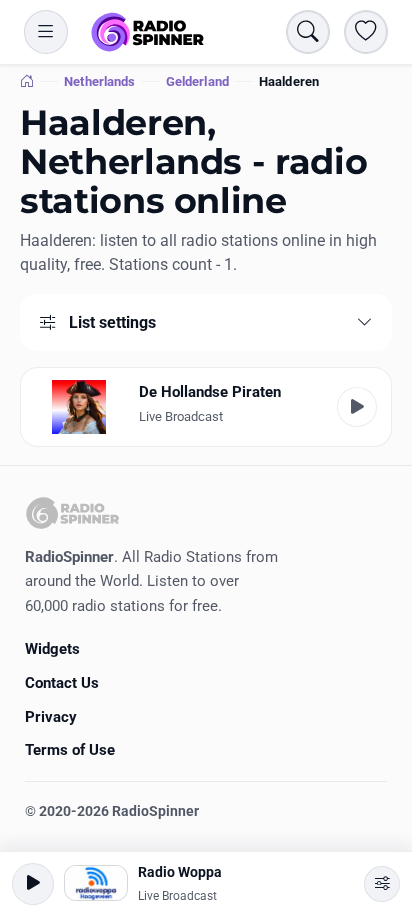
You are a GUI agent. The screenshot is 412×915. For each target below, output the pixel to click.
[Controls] (382, 884)
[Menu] (46, 32)
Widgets (52, 649)
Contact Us (62, 683)
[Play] (357, 407)
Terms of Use (70, 750)
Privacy (51, 717)
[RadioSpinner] (148, 32)
